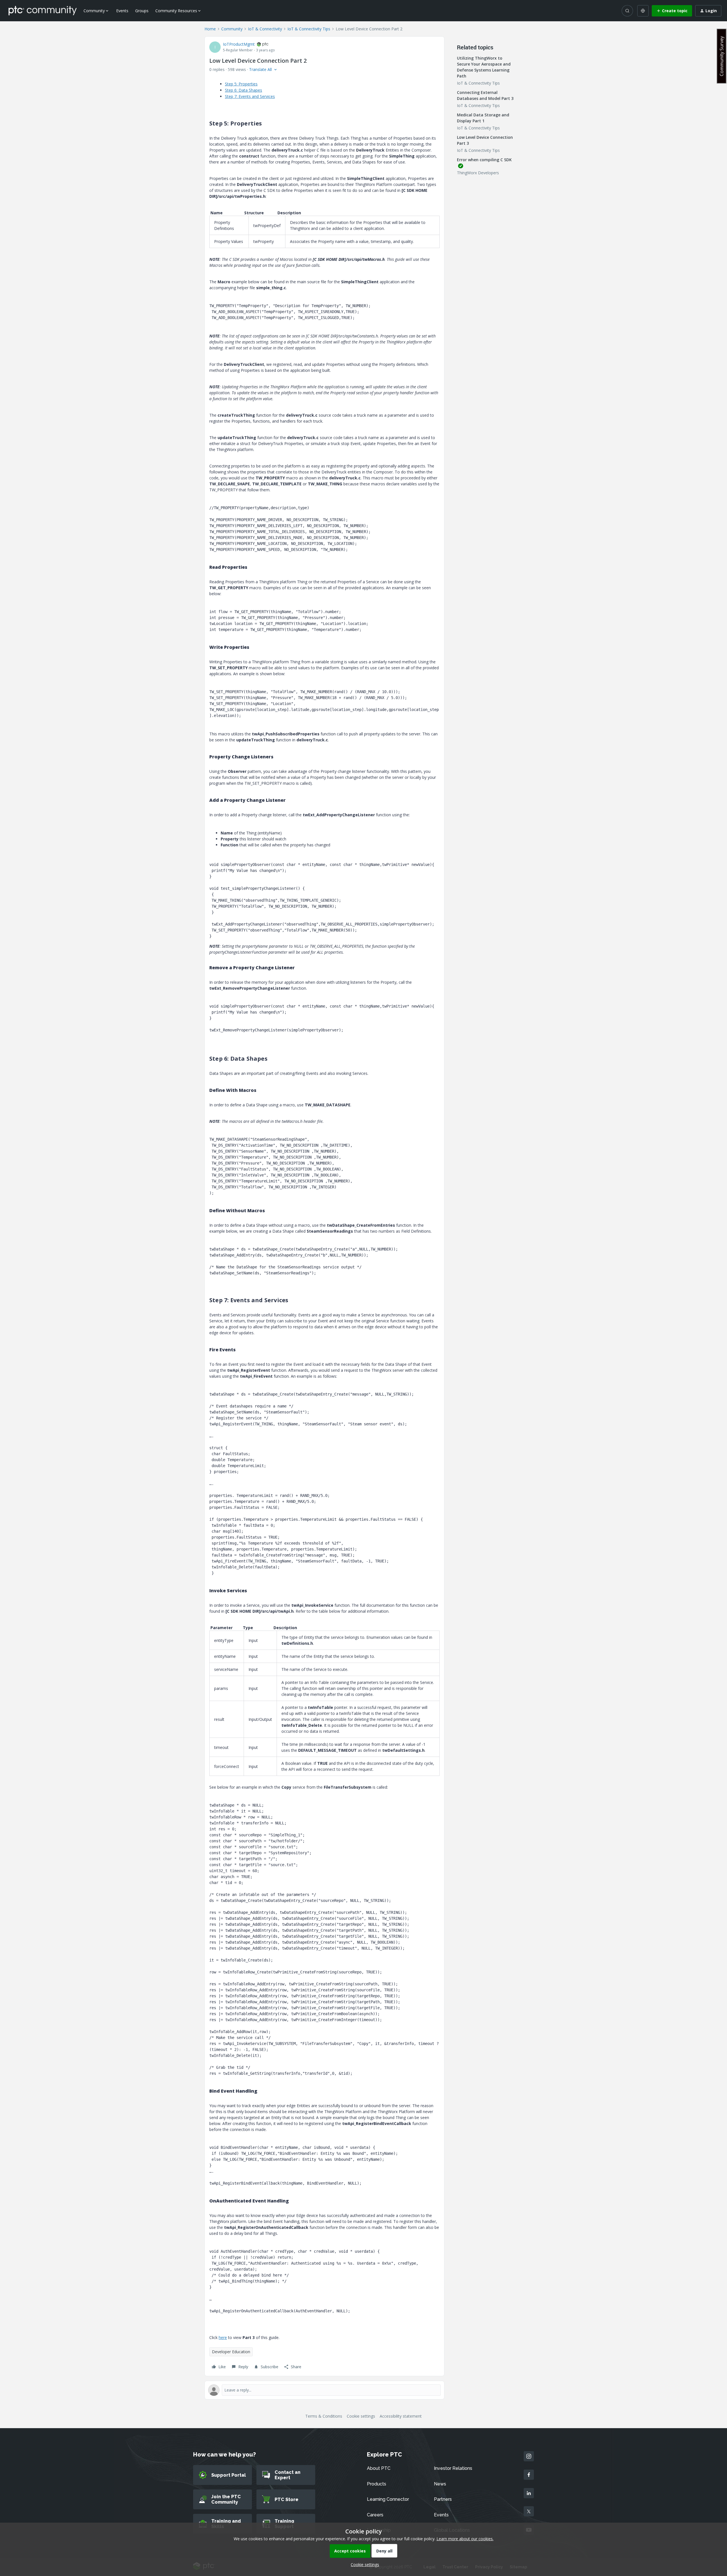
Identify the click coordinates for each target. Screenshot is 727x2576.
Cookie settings (361, 2416)
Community (232, 29)
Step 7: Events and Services (250, 96)
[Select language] (643, 11)
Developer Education (231, 2352)
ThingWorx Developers (478, 173)
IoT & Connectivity (265, 29)
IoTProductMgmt (239, 44)
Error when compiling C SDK (484, 160)
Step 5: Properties (241, 84)
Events (122, 11)
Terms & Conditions (324, 2416)
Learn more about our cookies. (465, 2539)
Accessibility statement (401, 2416)
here (223, 2337)
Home (210, 29)
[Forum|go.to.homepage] (43, 11)
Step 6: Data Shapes (244, 90)
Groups (142, 11)
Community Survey (722, 56)
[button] (672, 11)
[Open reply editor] (324, 2390)
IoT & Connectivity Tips (309, 29)
